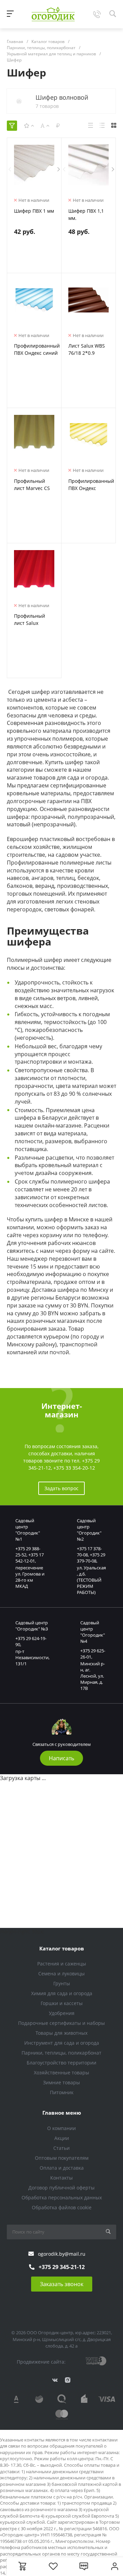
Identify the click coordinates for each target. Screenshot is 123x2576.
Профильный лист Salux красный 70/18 (31, 623)
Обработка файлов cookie (62, 2207)
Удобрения (62, 2013)
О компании (61, 2128)
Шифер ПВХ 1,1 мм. (86, 214)
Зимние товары (61, 2082)
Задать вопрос (61, 1488)
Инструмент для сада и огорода (62, 2043)
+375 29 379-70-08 (91, 1558)
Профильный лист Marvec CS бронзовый (32, 488)
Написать (61, 1758)
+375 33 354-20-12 (74, 1468)
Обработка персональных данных (62, 2197)
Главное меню (62, 2113)
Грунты (62, 1983)
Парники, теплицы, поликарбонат (61, 2053)
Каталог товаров (62, 1948)
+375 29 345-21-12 (62, 2267)
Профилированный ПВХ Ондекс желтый (91, 488)
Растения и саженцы (62, 1964)
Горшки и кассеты (62, 2003)
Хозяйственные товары (61, 2073)
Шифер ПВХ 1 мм (34, 211)
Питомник (62, 2092)
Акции (62, 2138)
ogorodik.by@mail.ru (62, 2254)
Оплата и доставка (62, 2168)
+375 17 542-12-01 (30, 1558)
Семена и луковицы (61, 1973)
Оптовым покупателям (62, 2158)
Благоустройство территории (61, 2063)
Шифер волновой (62, 97)
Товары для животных (61, 2033)
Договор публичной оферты (61, 2188)
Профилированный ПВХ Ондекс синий (37, 349)
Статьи (61, 2148)
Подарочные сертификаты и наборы (61, 2023)
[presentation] (10, 169)
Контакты (61, 2178)
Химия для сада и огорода (62, 1993)
